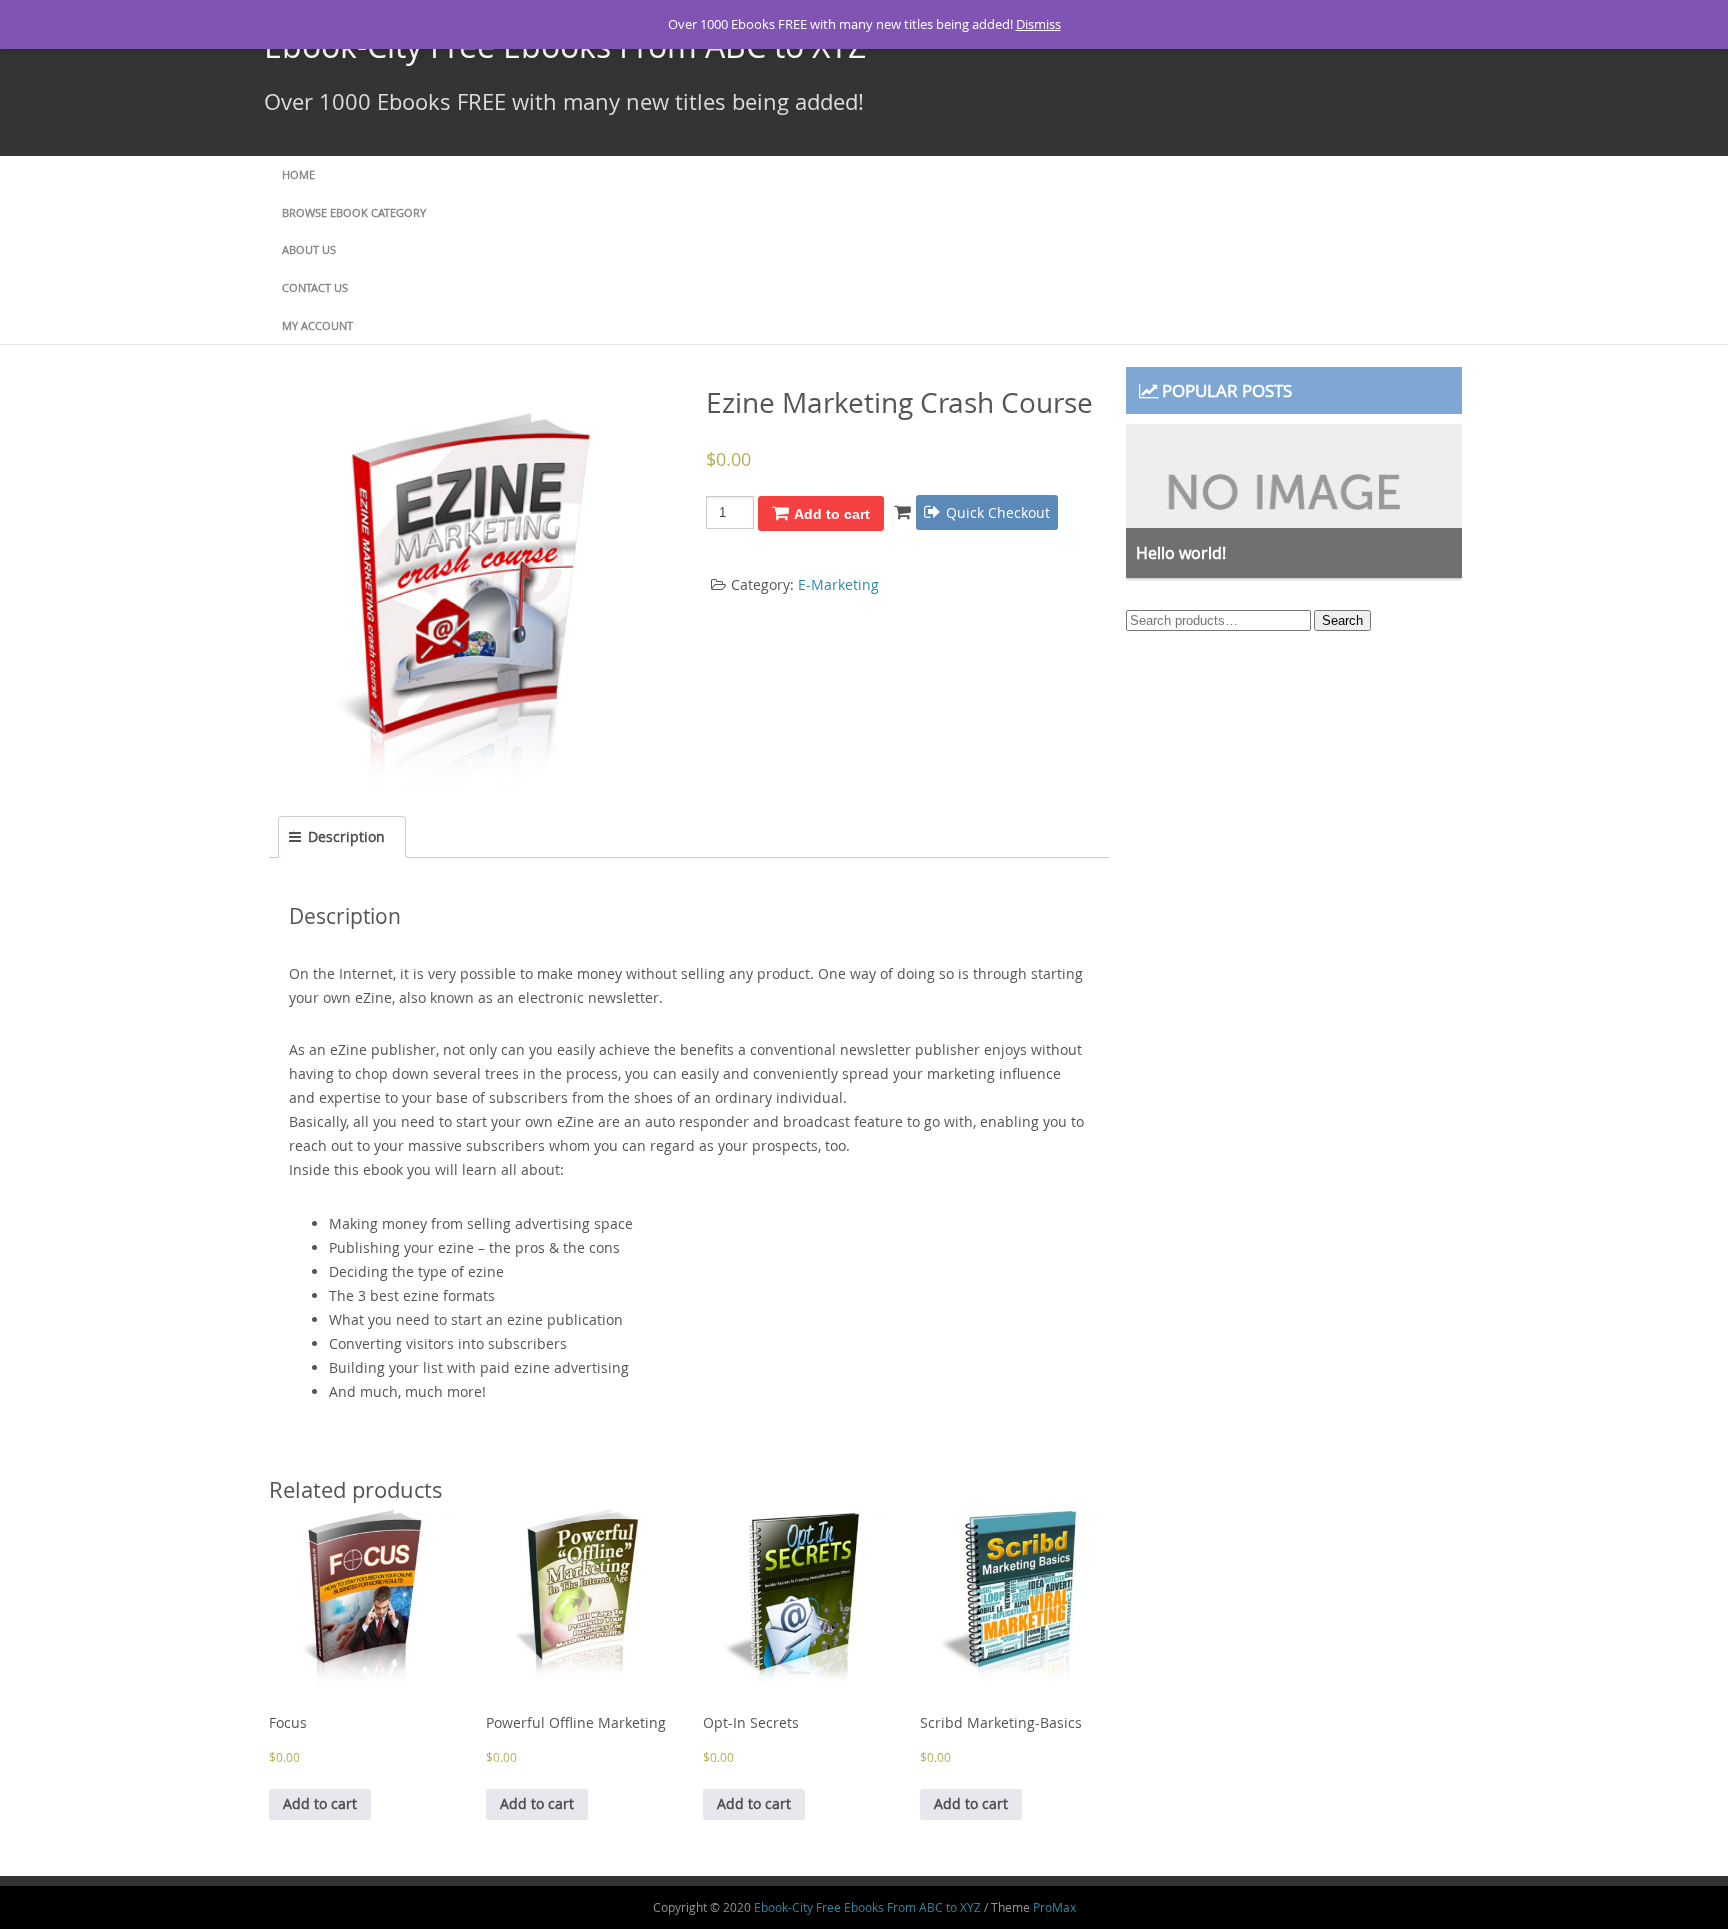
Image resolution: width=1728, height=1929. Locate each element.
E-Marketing (838, 584)
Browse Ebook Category (354, 212)
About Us (309, 249)
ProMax (1054, 1907)
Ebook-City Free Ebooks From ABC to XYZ (867, 1907)
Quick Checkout (998, 512)
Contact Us (315, 287)
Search (1342, 620)
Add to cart (832, 514)
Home (298, 174)
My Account (317, 325)
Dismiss (1038, 24)
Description (346, 836)
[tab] (342, 837)
